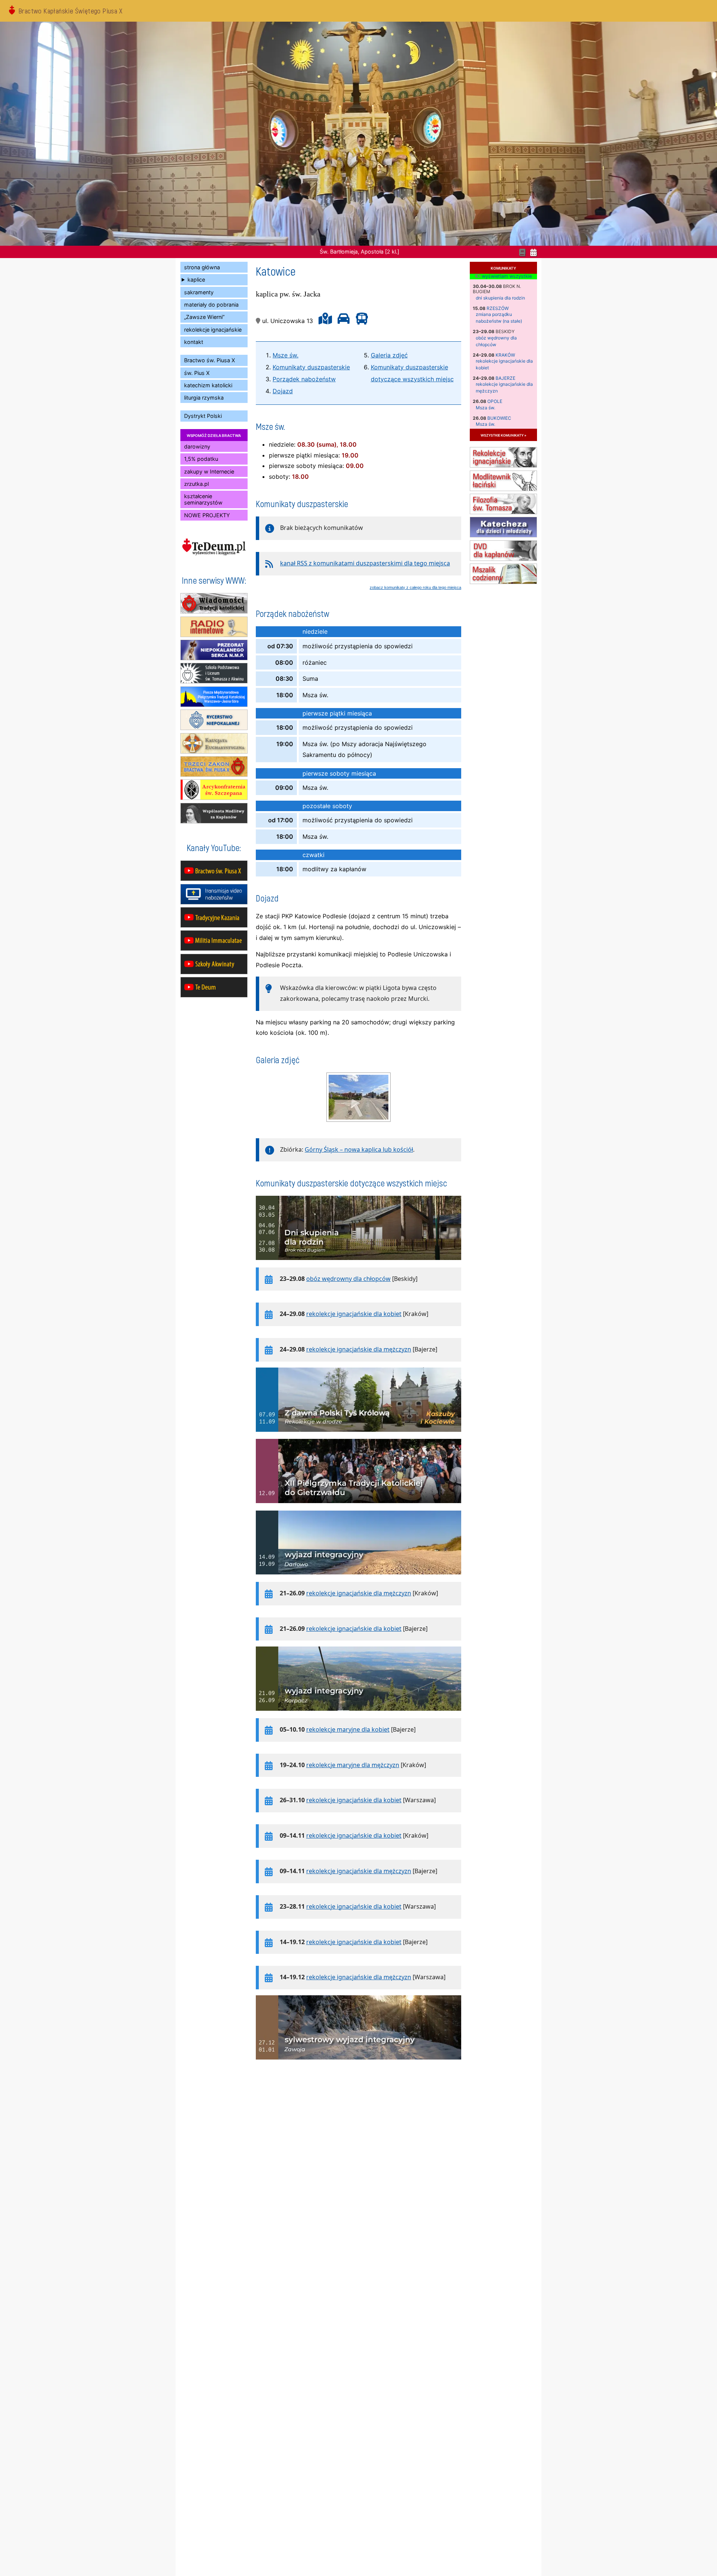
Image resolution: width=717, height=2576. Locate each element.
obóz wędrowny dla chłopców (348, 1279)
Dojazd (283, 391)
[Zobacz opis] (358, 1264)
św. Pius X (197, 373)
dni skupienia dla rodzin (500, 298)
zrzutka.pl (196, 484)
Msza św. (485, 408)
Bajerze (505, 378)
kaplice (196, 280)
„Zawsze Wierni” (204, 317)
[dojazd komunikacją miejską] (360, 321)
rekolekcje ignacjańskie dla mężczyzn (359, 1349)
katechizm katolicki (208, 385)
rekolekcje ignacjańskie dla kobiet (354, 1314)
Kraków (505, 355)
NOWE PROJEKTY (207, 515)
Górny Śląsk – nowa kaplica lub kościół (359, 1149)
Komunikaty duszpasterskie (311, 367)
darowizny (197, 446)
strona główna (202, 267)
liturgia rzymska (204, 398)
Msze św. (285, 355)
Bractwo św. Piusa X (209, 360)
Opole (495, 401)
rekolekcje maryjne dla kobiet (348, 1729)
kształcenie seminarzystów (203, 499)
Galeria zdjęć (389, 355)
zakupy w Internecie (209, 471)
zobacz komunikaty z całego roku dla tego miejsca (415, 587)
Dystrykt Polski (203, 416)
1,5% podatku (201, 459)
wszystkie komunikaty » (503, 435)
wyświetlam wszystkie (506, 276)
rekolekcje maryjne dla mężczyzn (353, 1765)
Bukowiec (499, 418)
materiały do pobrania (211, 305)
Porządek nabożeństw (304, 379)
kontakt (194, 342)
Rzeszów (498, 308)
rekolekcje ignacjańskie (213, 330)
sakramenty (199, 292)
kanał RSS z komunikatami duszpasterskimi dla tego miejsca (365, 563)
